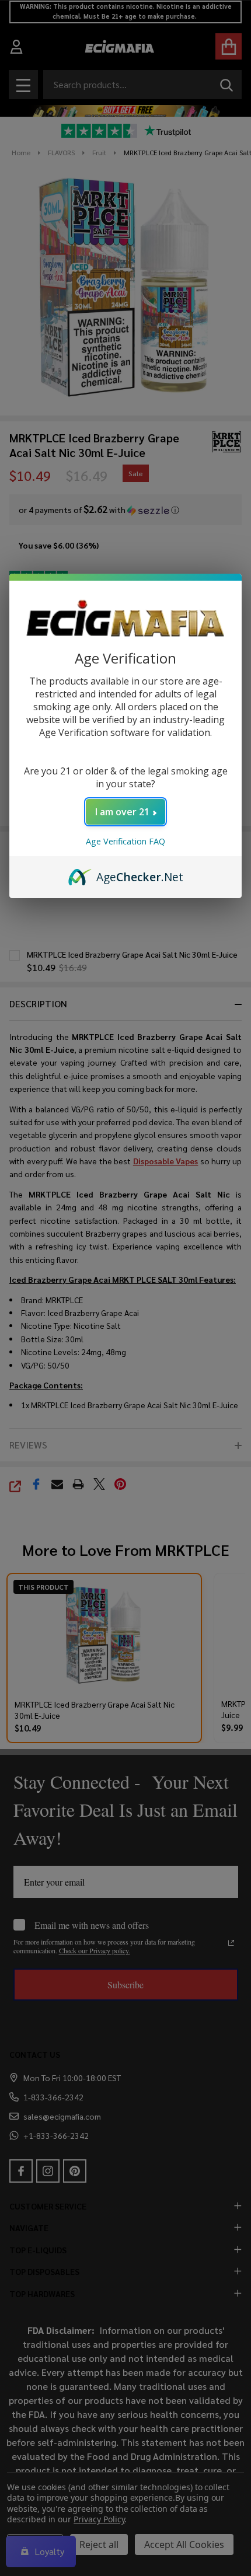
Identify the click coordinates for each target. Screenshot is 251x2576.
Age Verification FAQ (125, 841)
